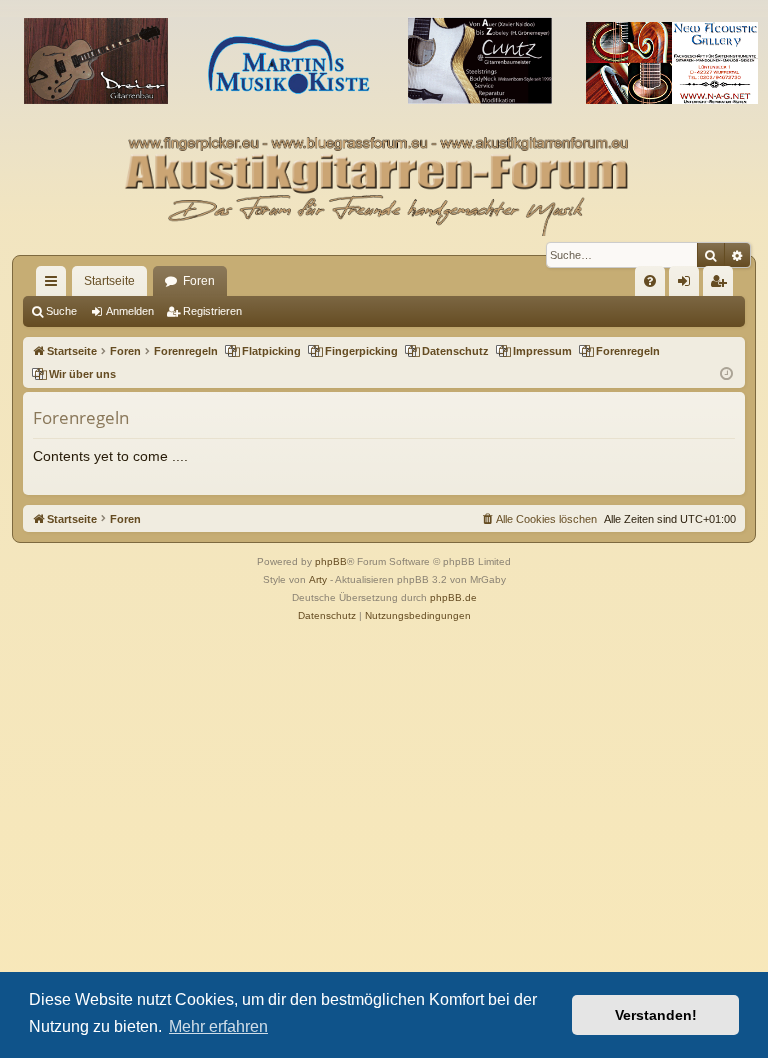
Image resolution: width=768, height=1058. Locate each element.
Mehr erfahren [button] (218, 1026)
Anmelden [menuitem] (688, 285)
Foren (199, 281)
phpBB (331, 561)
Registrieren (212, 311)
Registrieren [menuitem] (722, 285)
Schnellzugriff (55, 285)
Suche (61, 311)
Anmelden (130, 311)
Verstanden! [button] (656, 1015)
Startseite (109, 281)
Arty (318, 579)
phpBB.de (453, 597)
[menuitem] (650, 281)
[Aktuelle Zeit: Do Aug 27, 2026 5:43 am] (726, 374)
